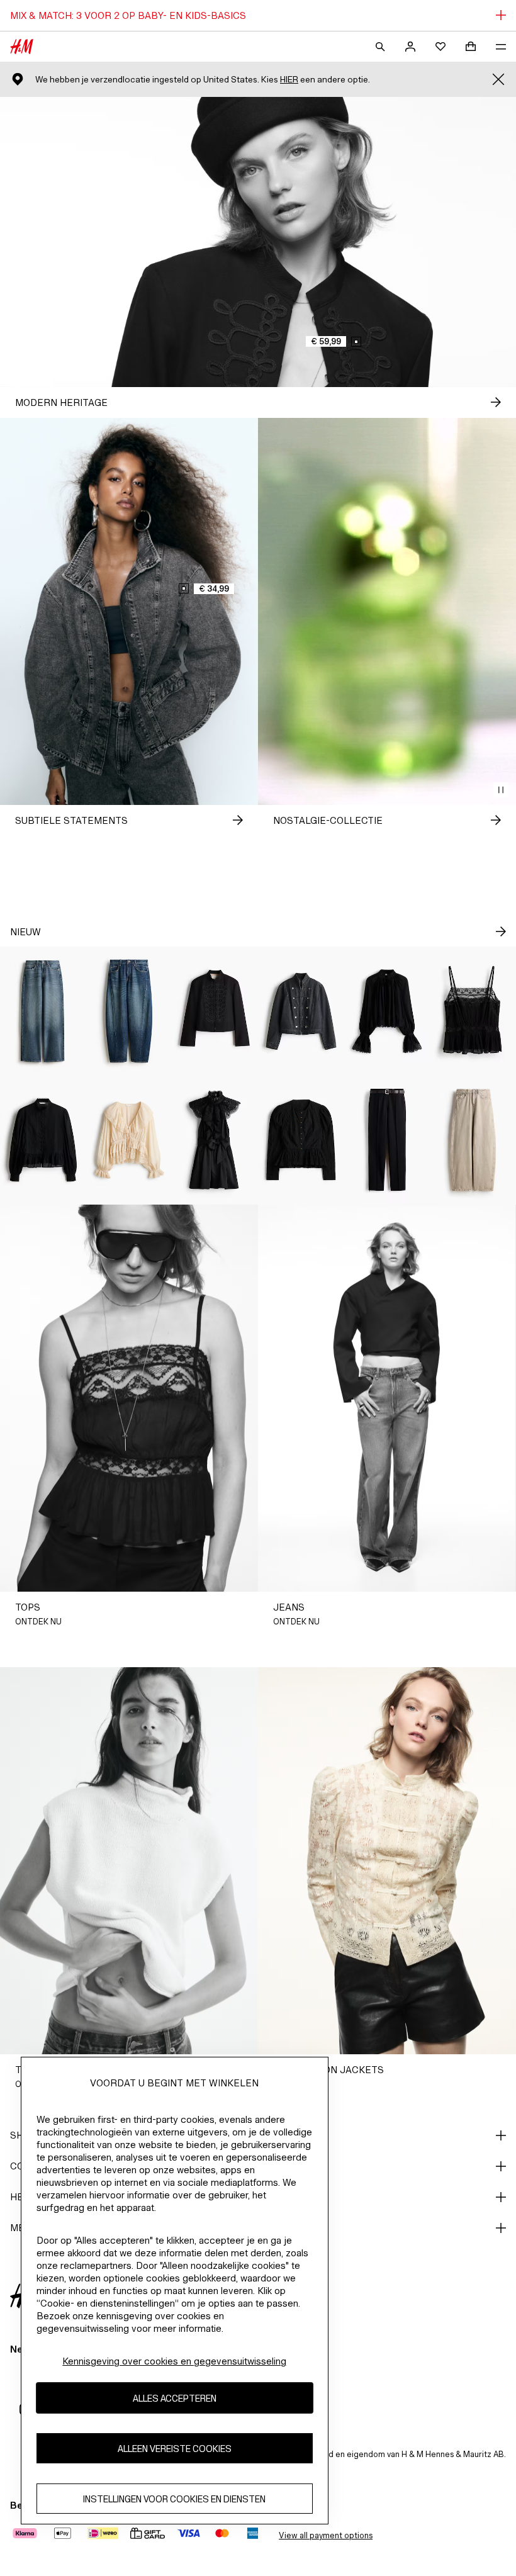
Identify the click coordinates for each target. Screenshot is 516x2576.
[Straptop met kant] (473, 1011)
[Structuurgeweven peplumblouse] (301, 1140)
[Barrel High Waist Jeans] (473, 1140)
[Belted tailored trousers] (387, 1140)
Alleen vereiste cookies (175, 2449)
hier (289, 80)
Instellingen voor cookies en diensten (174, 2499)
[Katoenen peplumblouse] (43, 1140)
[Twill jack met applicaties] (215, 1011)
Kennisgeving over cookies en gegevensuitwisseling (174, 2361)
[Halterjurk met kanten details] (215, 1140)
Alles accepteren (175, 2398)
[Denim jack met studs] (301, 1011)
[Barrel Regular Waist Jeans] (129, 1011)
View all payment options (326, 2535)
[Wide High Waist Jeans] (43, 1011)
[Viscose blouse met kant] (387, 1011)
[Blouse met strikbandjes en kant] (129, 1140)
